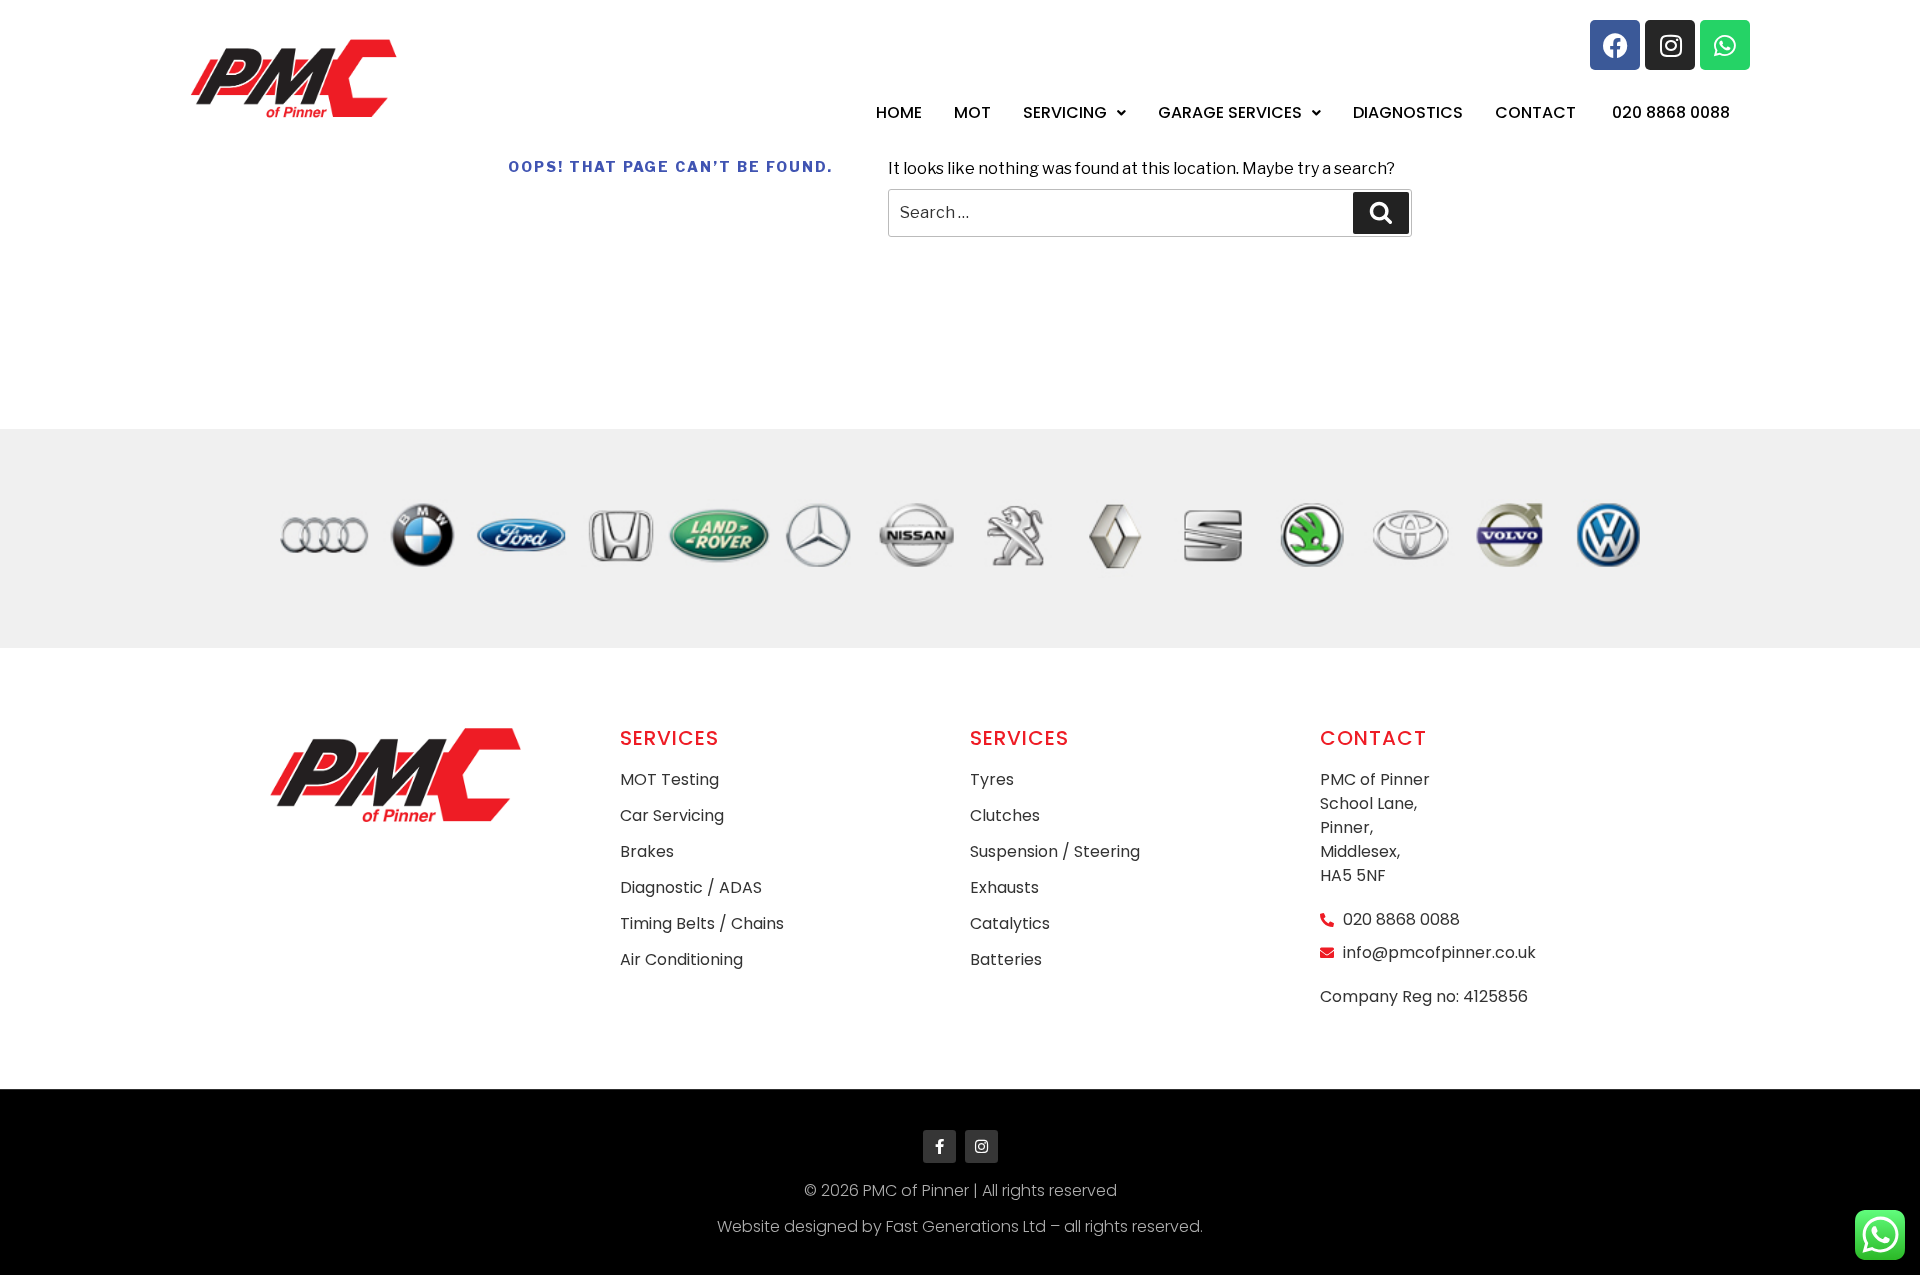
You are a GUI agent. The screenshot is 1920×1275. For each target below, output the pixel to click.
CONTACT (1535, 112)
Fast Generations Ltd (966, 1226)
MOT (972, 112)
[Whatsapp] (1725, 45)
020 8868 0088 (1671, 112)
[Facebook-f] (939, 1146)
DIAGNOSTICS (1408, 112)
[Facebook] (1615, 45)
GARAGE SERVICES (1230, 112)
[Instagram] (1670, 45)
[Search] (1381, 213)
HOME (899, 112)
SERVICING (1065, 112)
